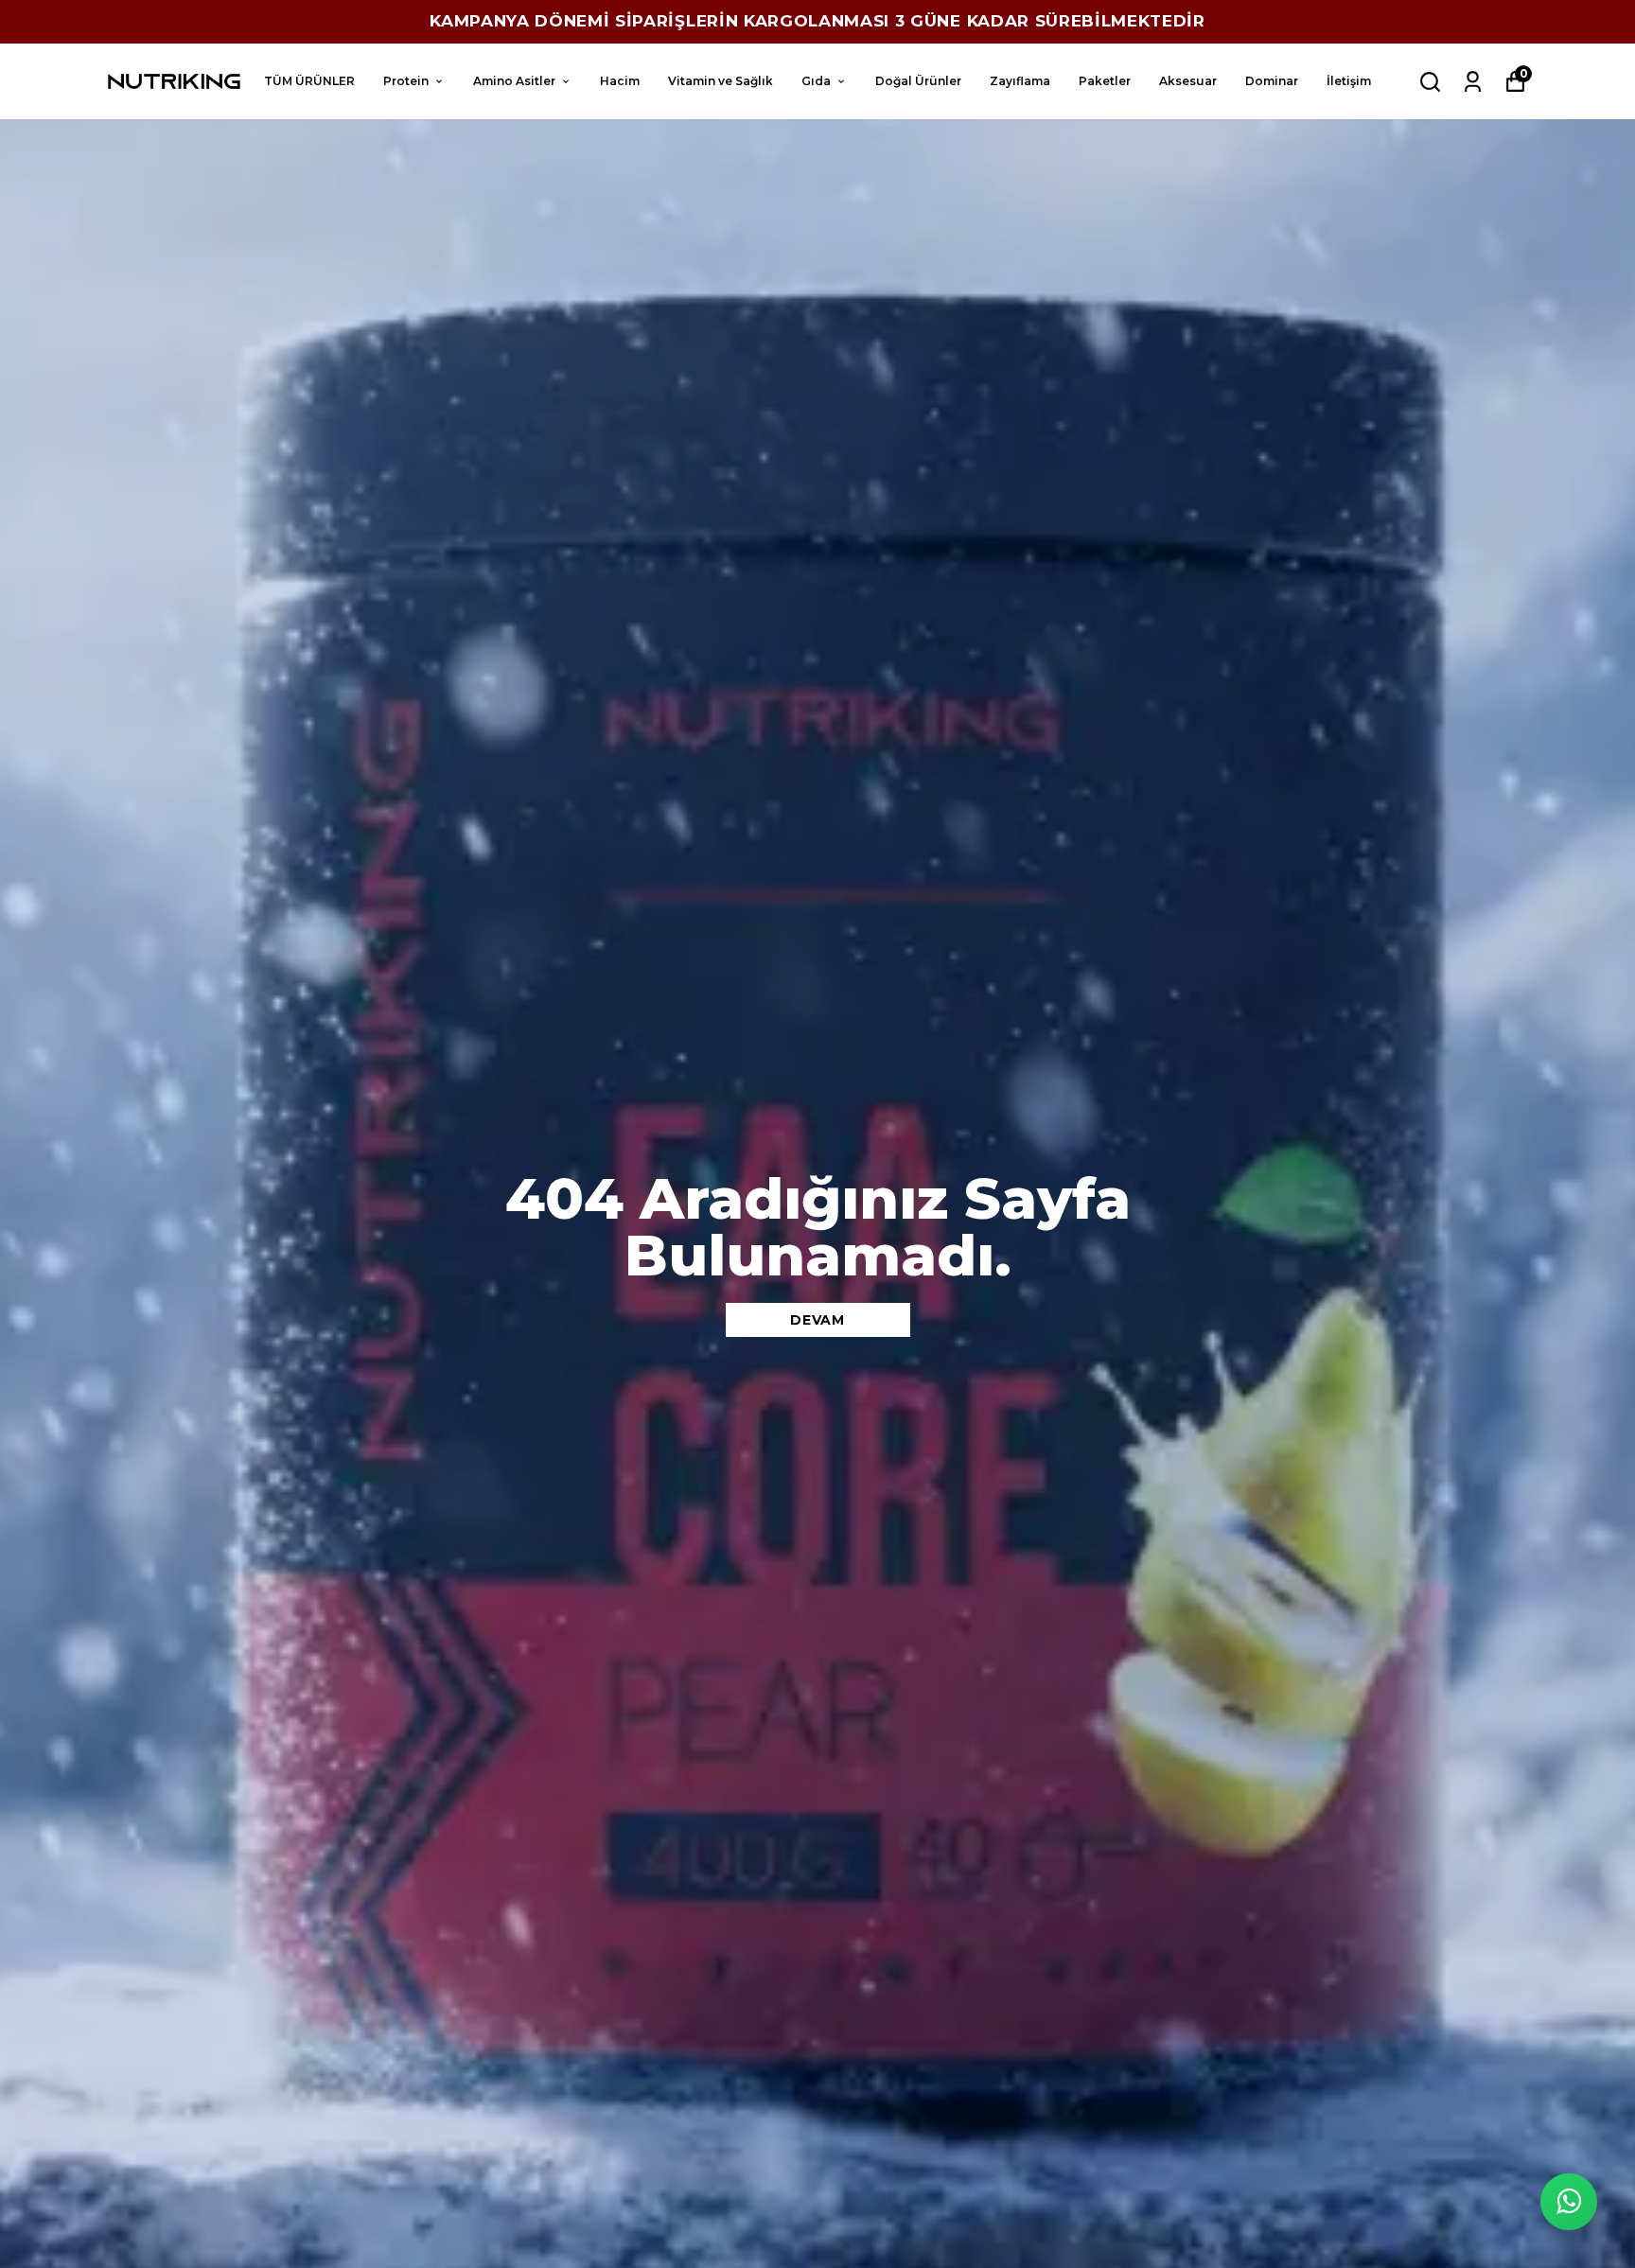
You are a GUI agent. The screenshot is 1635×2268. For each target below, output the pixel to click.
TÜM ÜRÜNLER (309, 81)
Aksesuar (1188, 81)
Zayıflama (1020, 81)
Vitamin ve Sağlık (721, 81)
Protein (406, 81)
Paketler (1105, 81)
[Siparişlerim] (1473, 82)
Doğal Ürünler (918, 81)
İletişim (1349, 81)
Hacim (620, 81)
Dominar (1272, 81)
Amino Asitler (514, 81)
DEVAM (817, 1320)
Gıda (816, 81)
